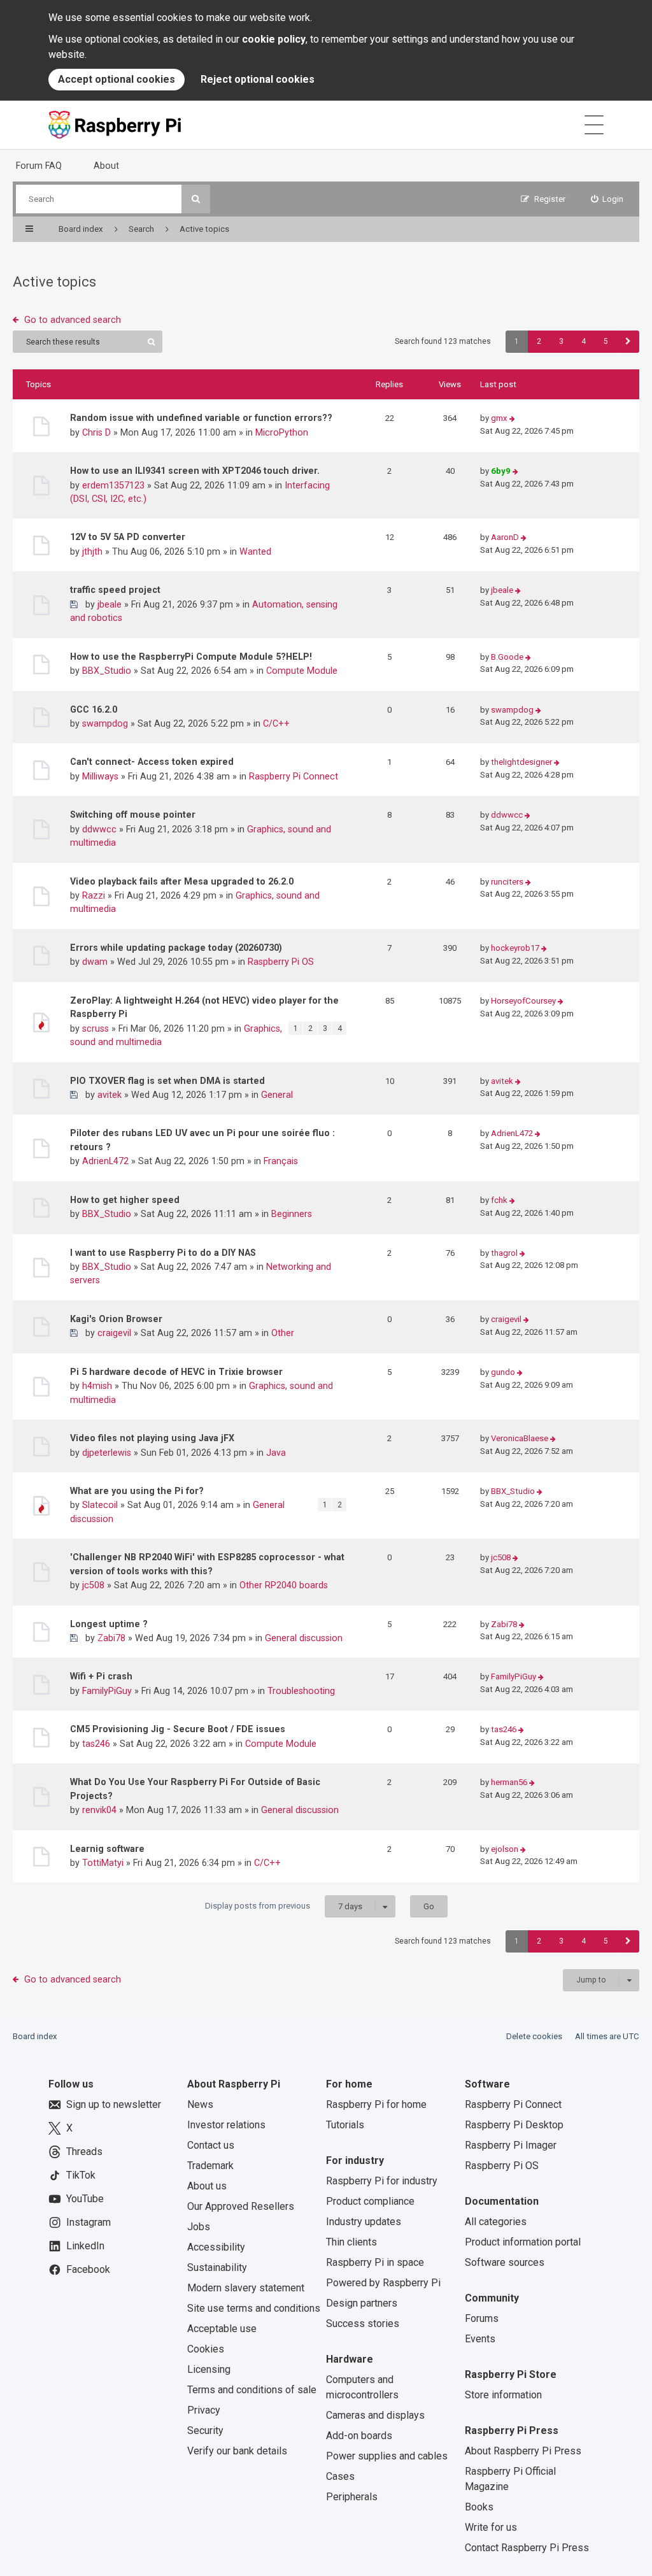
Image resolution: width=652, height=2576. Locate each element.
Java (276, 1453)
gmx (499, 418)
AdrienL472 (105, 1161)
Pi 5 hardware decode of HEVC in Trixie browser (176, 1372)
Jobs (199, 2227)
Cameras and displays (375, 2415)
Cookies (206, 2349)
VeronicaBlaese (520, 1438)
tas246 (96, 1744)
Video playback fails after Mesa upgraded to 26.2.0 (182, 881)
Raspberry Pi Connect (294, 776)
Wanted (255, 551)
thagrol (504, 1253)
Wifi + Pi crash (101, 1676)
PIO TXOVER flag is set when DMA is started (167, 1081)
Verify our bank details (237, 2451)
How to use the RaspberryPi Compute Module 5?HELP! (191, 657)
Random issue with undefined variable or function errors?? (201, 418)
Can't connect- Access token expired (152, 762)
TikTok (81, 2175)
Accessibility (216, 2247)
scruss (96, 1028)
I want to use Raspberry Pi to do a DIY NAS (163, 1253)
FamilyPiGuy (107, 1691)
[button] (628, 342)
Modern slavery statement (246, 2288)
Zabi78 (111, 1638)
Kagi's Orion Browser (116, 1319)
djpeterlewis (107, 1453)
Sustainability (217, 2267)
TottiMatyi (103, 1863)
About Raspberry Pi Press (523, 2451)
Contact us (211, 2145)
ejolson (505, 1849)
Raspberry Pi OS (281, 962)
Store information (503, 2395)
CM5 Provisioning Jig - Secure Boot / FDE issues (178, 1729)
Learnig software (107, 1849)
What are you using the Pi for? (137, 1491)
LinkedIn (85, 2246)
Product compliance (370, 2201)
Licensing (209, 2369)
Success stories (363, 2323)
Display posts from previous (284, 1906)
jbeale (110, 604)
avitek (110, 1095)
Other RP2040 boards (284, 1585)
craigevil (114, 1333)
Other (283, 1333)
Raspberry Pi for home (376, 2104)
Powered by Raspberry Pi (383, 2283)
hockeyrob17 (515, 948)
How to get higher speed (125, 1200)
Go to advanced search (73, 320)
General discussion (304, 1638)
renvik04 (99, 1810)
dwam (95, 962)
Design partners (362, 2303)
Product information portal (523, 2242)
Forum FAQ (39, 166)
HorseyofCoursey (523, 1001)
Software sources (505, 2262)
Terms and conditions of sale (252, 2390)
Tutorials (345, 2125)
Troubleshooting (301, 1691)
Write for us (491, 2527)
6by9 (501, 471)
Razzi (94, 895)
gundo (503, 1372)
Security (205, 2430)
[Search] (196, 199)
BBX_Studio (107, 671)
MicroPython (282, 432)
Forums (482, 2318)
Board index (35, 2036)
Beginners (292, 1214)
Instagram (89, 2222)
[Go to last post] (512, 419)
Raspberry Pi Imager (511, 2145)
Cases (340, 2476)
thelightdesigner (521, 762)
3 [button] (561, 341)
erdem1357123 (113, 485)
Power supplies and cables (387, 2456)
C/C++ (276, 723)
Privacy (204, 2410)
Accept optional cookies (117, 79)
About (106, 166)
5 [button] (606, 341)
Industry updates (364, 2222)
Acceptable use (222, 2329)
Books (479, 2507)
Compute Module (302, 671)
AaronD (505, 537)
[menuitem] (607, 199)
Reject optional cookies (258, 79)
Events (480, 2339)
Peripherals (352, 2497)
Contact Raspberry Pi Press (527, 2548)
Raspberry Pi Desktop (514, 2125)
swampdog (105, 723)
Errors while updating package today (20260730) (176, 948)
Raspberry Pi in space (375, 2262)
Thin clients (351, 2242)
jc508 (93, 1585)
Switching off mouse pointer (133, 815)
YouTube (85, 2199)
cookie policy (274, 39)
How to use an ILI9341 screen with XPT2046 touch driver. (195, 471)
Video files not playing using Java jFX (152, 1438)
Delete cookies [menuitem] (534, 2036)
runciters (507, 882)
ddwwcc (99, 829)
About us (207, 2186)
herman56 (509, 1782)
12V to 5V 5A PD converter (128, 537)
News (200, 2104)
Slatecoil (100, 1505)
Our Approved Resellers (241, 2206)
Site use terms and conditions (254, 2308)
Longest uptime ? (109, 1624)
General (277, 1095)
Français (281, 1161)
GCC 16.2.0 (94, 709)
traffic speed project (115, 590)
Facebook (88, 2269)
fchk (499, 1200)
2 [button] (539, 341)
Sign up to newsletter (114, 2104)
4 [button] (584, 341)
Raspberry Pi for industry (382, 2181)
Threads (84, 2152)
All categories (496, 2222)
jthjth (92, 551)
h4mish (97, 1386)
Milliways (100, 776)
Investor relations (226, 2125)
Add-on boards (359, 2436)
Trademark (210, 2166)
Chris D (96, 432)
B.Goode (507, 657)
